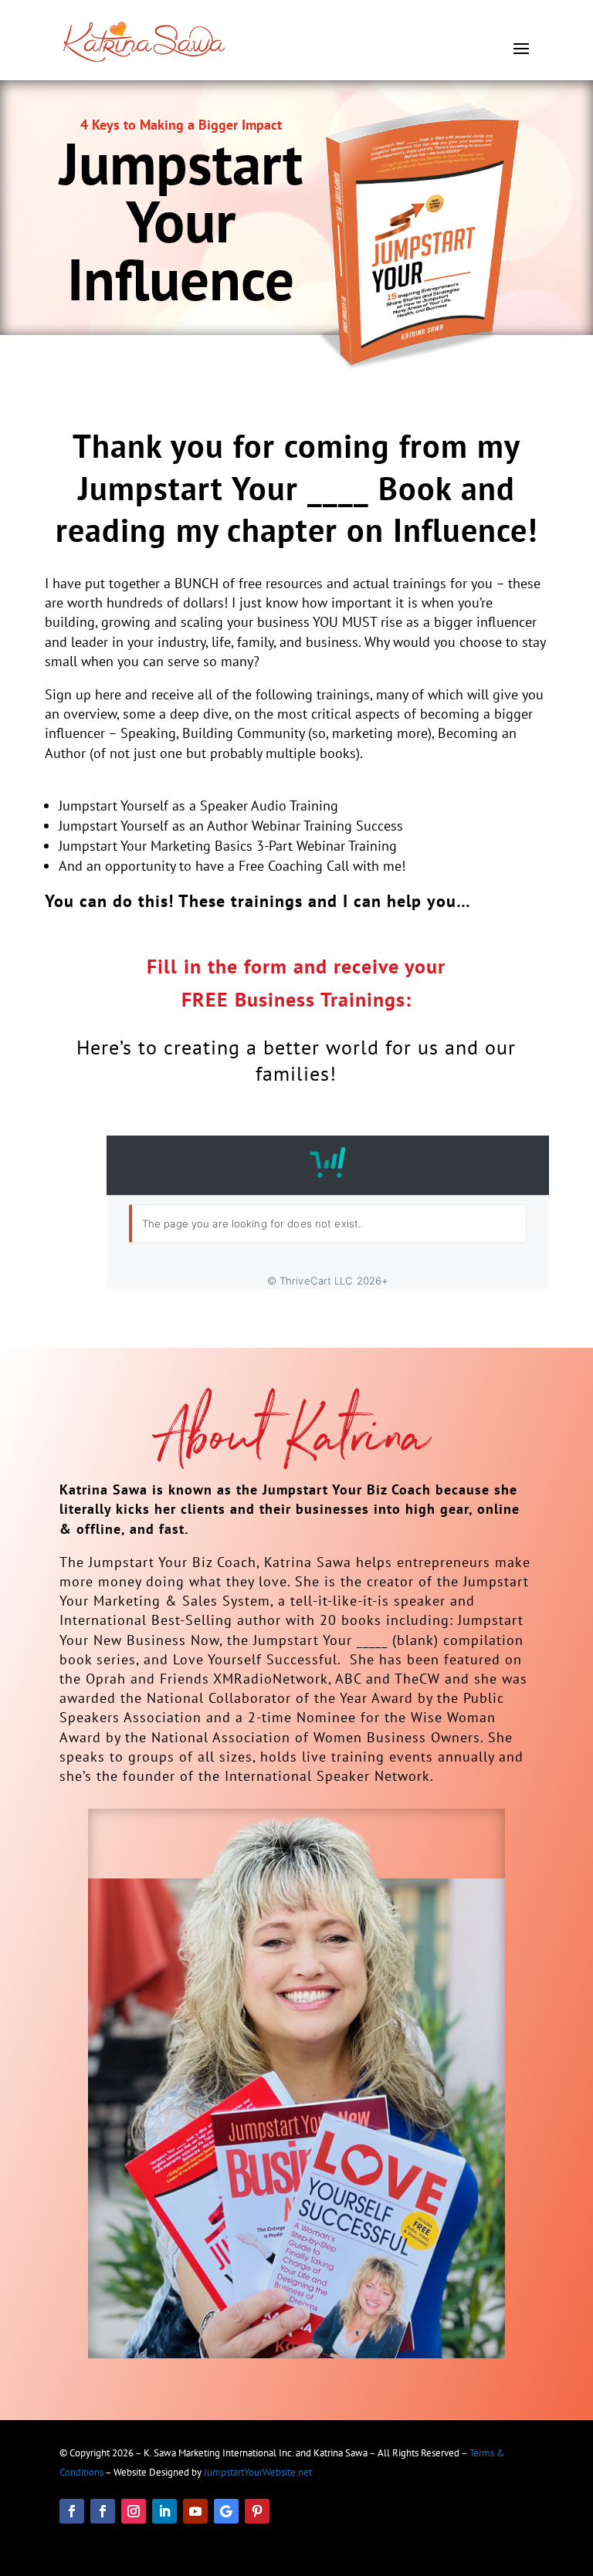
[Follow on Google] (226, 2511)
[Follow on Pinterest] (257, 2511)
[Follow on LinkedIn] (164, 2511)
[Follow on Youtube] (195, 2511)
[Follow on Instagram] (134, 2511)
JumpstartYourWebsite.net (258, 2472)
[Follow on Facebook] (72, 2511)
